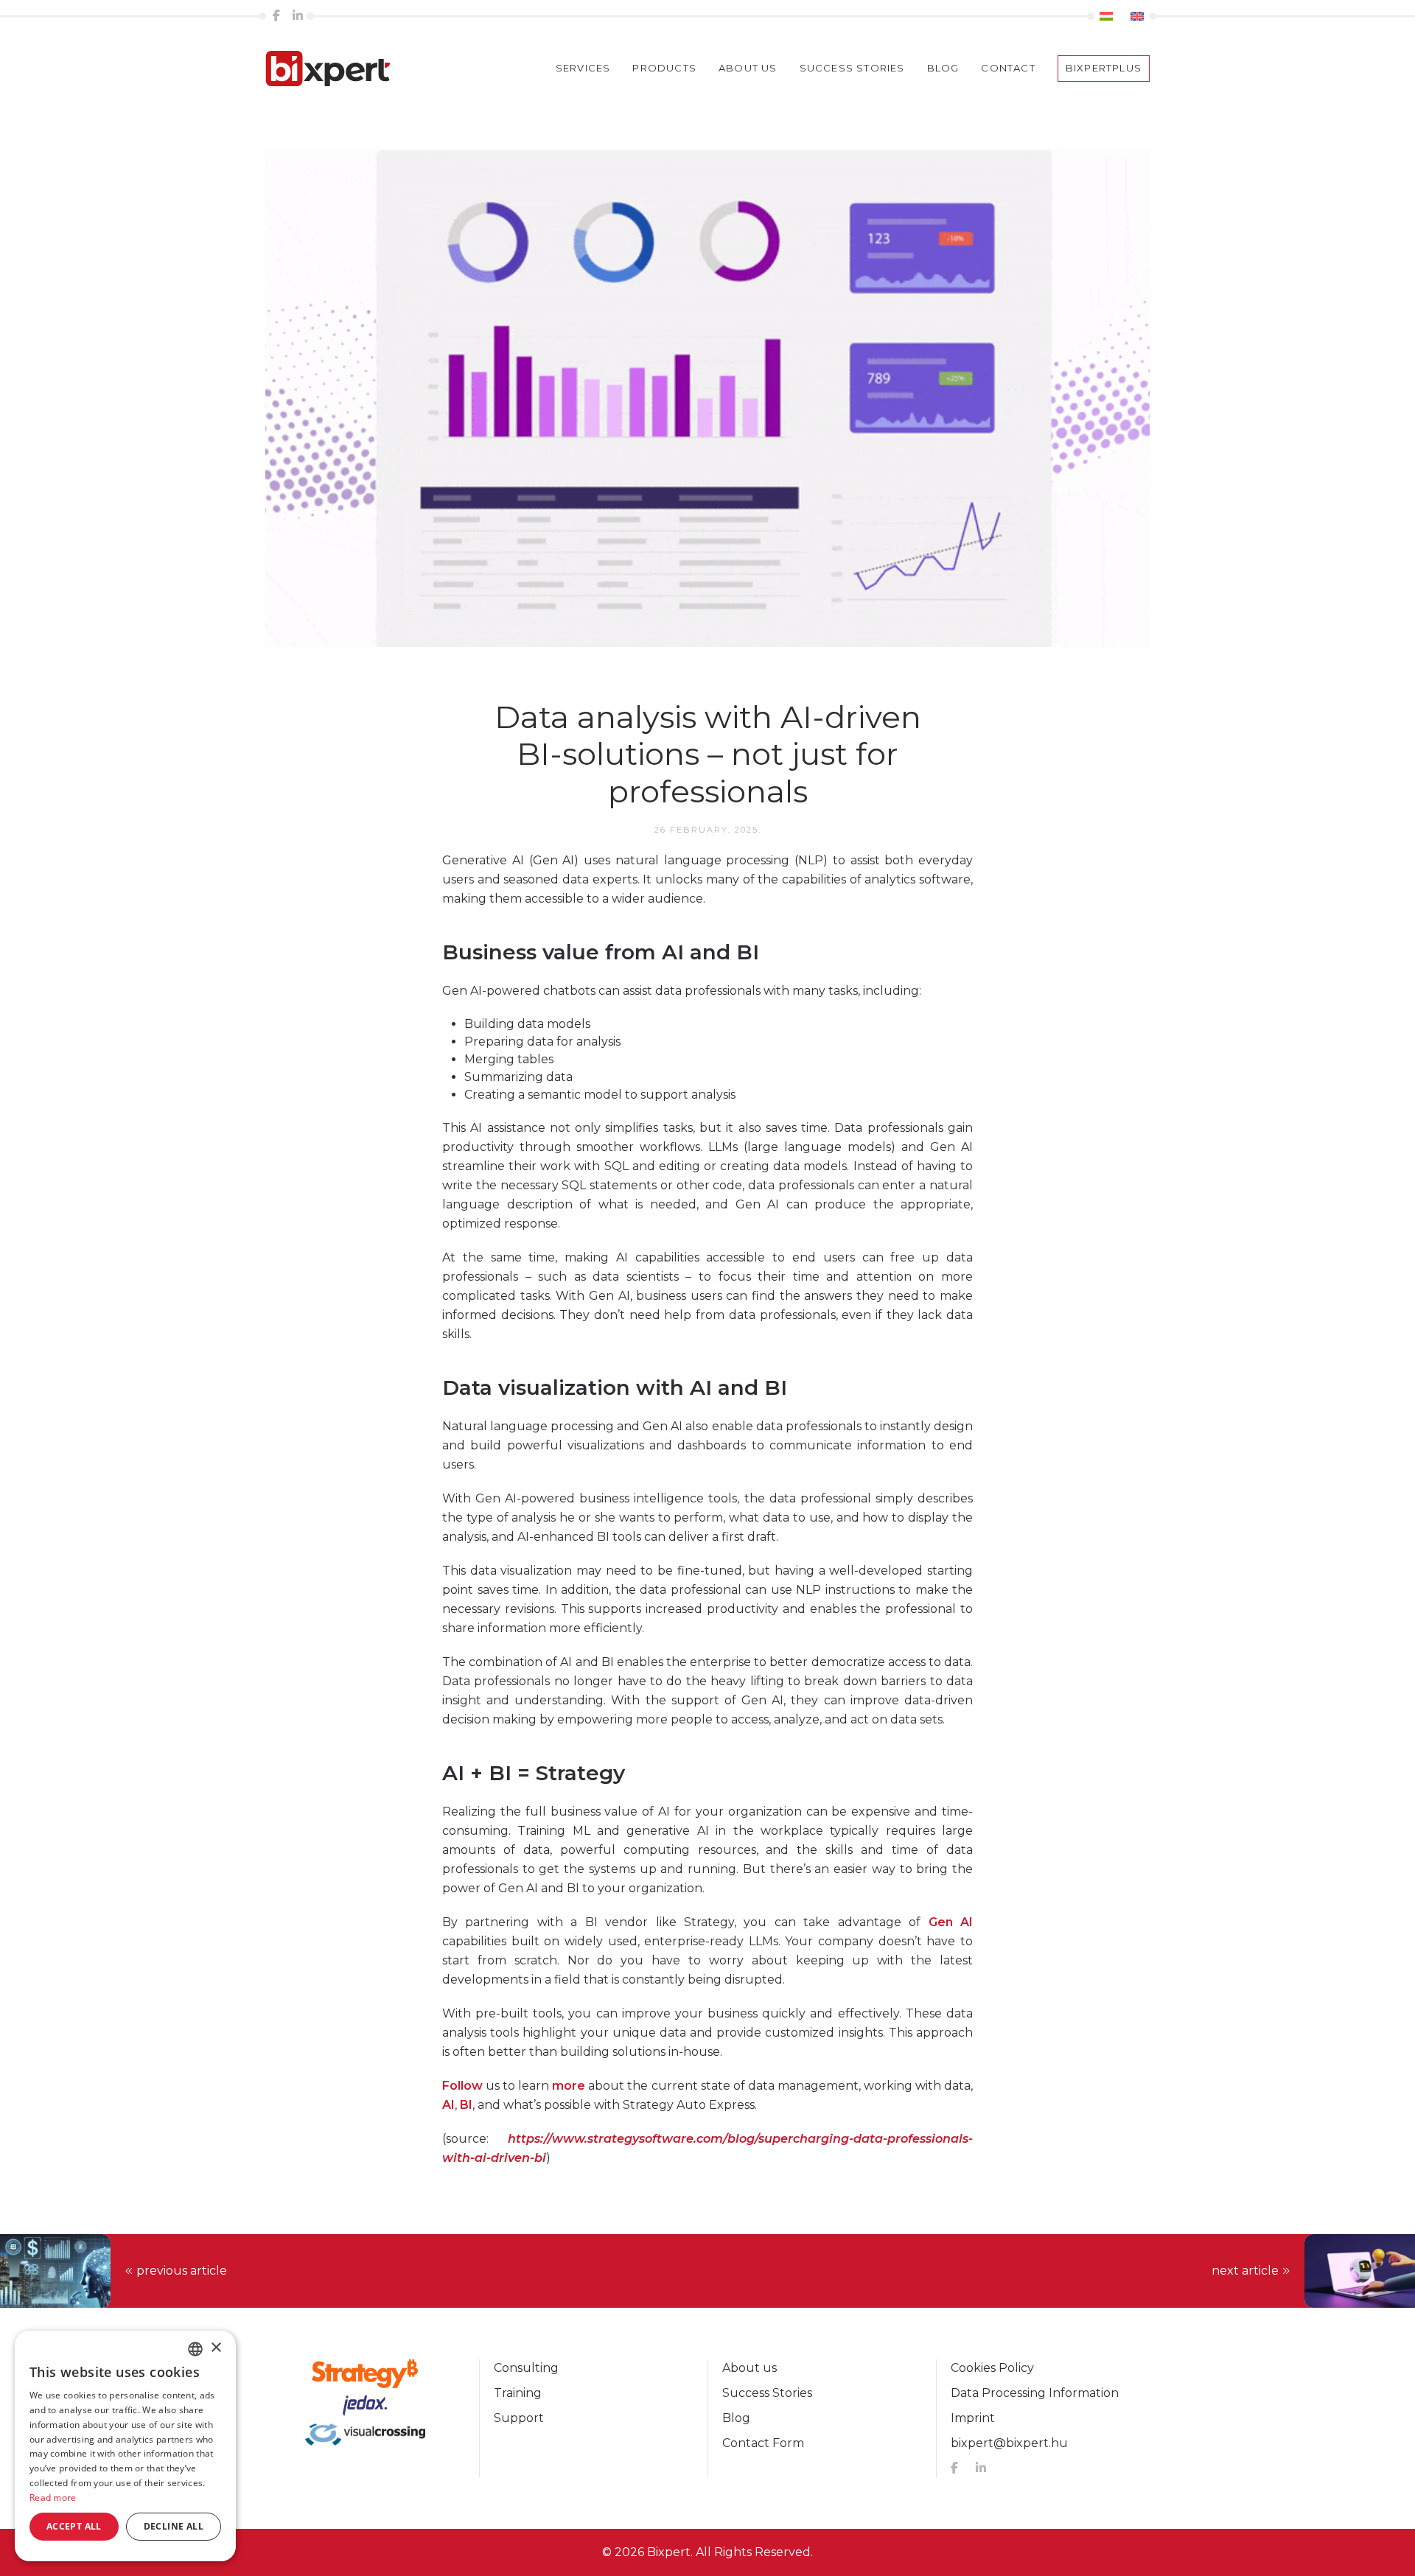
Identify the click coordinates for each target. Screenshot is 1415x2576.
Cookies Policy (992, 2368)
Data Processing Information (1035, 2393)
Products (664, 68)
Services (583, 68)
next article (1245, 2271)
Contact (1008, 68)
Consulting (526, 2368)
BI (466, 2105)
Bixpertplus (1104, 68)
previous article (182, 2271)
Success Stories (767, 2393)
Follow (462, 2086)
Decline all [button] (174, 2526)
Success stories (852, 68)
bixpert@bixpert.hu (1009, 2443)
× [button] (216, 2348)
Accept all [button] (74, 2526)
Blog (943, 68)
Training (518, 2393)
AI (448, 2105)
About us (748, 68)
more (569, 2086)
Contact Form (763, 2443)
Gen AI (951, 1922)
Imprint (973, 2418)
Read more (53, 2498)
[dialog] (125, 2446)
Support (519, 2418)
